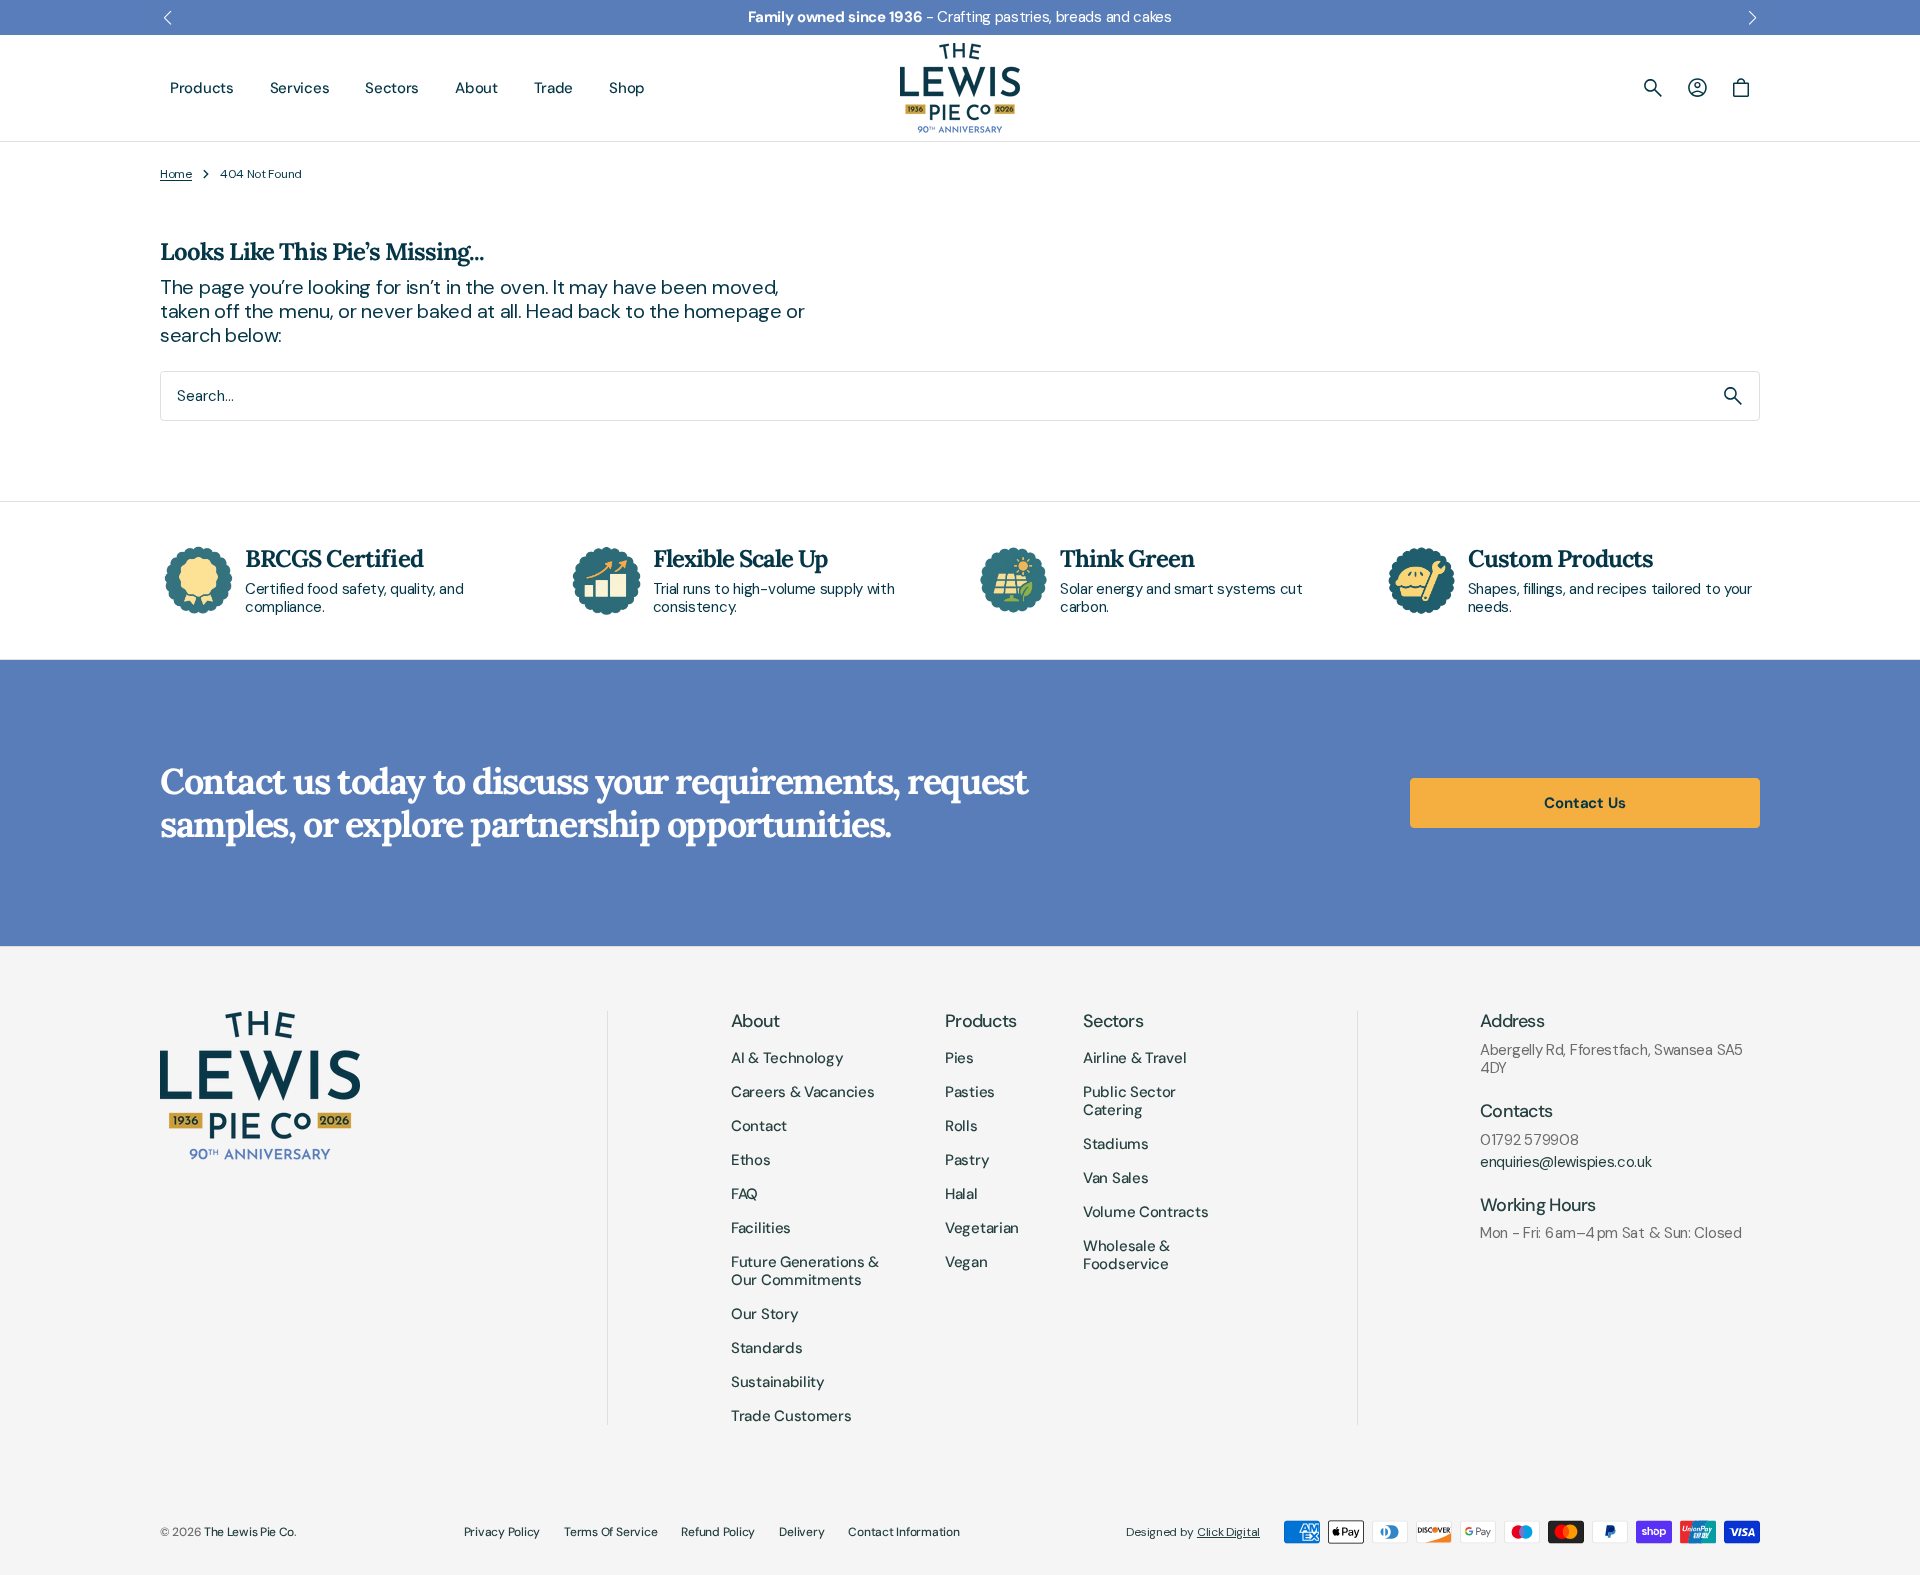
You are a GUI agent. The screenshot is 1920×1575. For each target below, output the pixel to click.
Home (176, 174)
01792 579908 (1529, 1140)
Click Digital (1228, 1532)
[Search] (1733, 396)
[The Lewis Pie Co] (960, 88)
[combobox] (934, 395)
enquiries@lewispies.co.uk (1566, 1162)
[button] (1653, 88)
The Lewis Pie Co (249, 1532)
